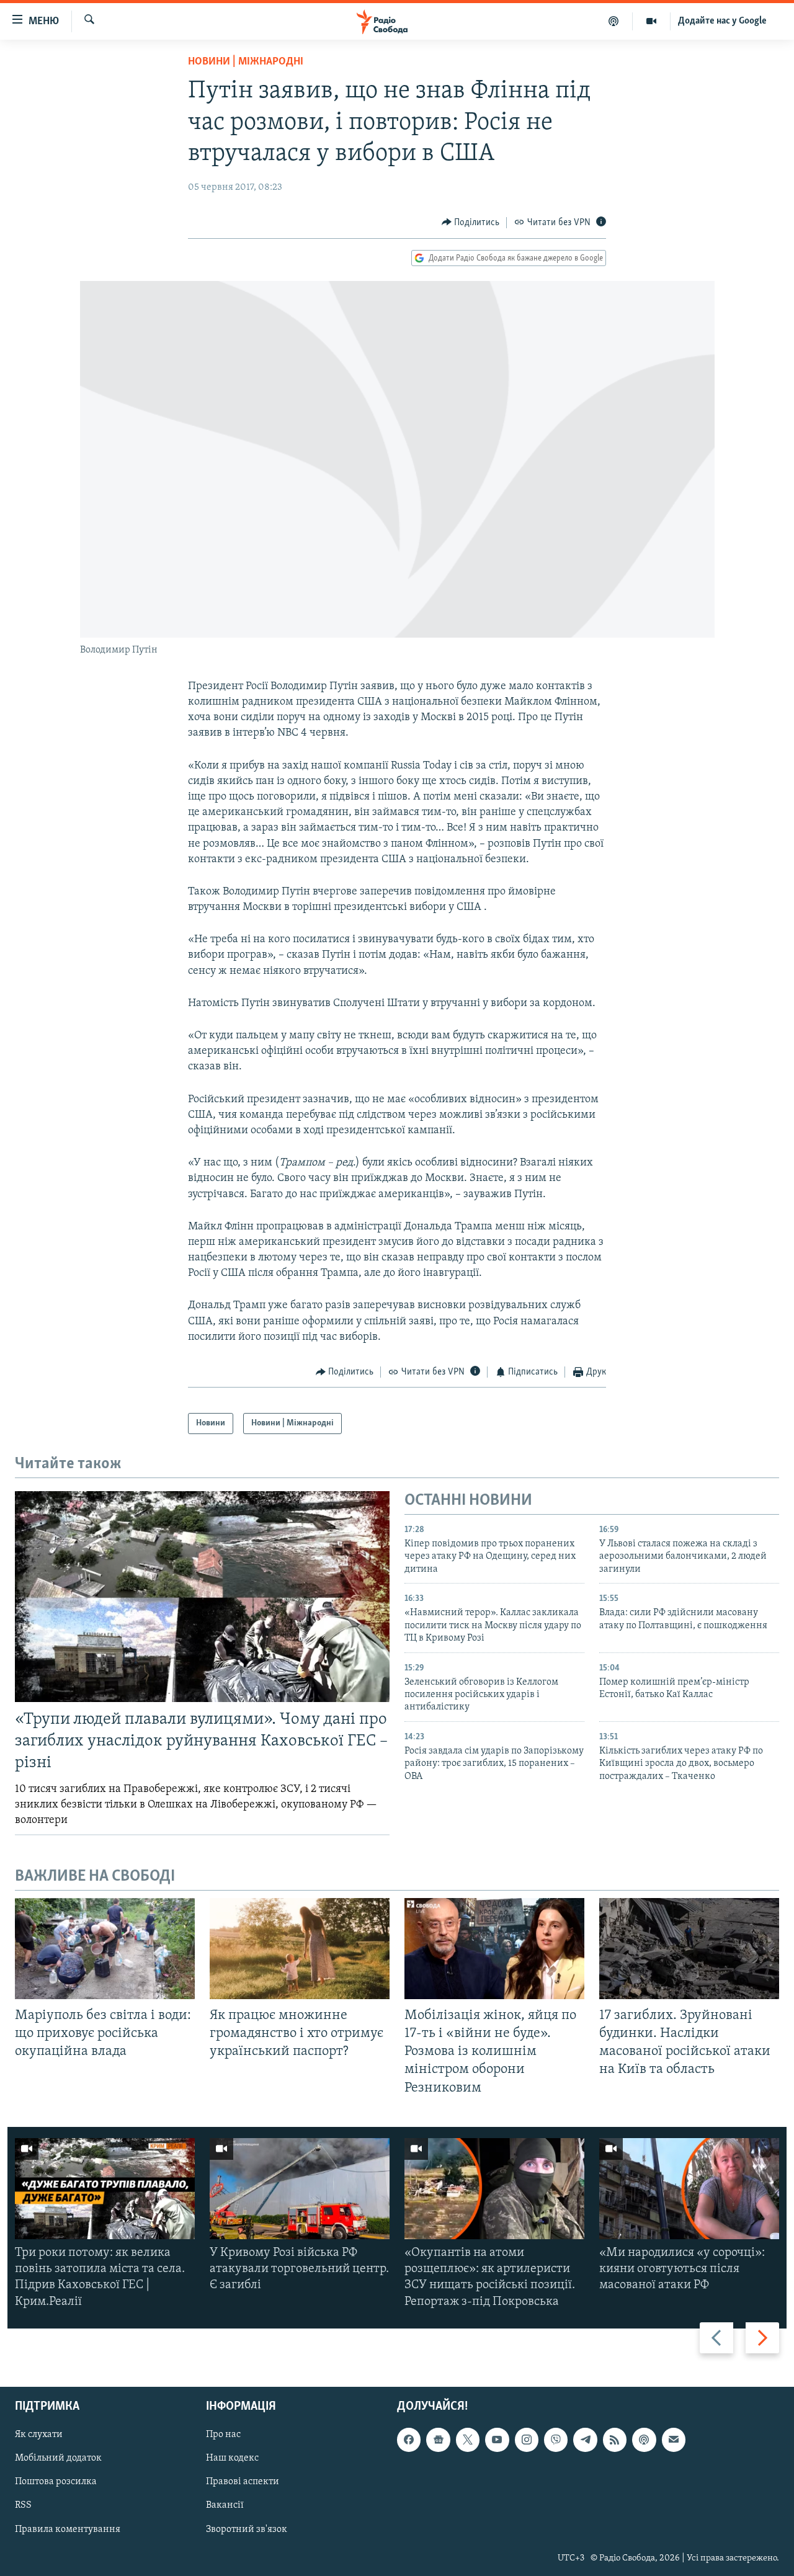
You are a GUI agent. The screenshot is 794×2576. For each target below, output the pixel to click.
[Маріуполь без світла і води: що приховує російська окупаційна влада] (105, 1949)
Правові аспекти (243, 2482)
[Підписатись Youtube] (497, 2440)
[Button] (471, 223)
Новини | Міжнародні (246, 62)
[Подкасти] (614, 21)
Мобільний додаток (58, 2458)
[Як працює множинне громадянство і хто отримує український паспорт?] (300, 1949)
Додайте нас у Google (722, 21)
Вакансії (225, 2505)
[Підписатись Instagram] (527, 2440)
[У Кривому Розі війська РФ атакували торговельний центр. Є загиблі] (300, 2189)
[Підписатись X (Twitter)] (468, 2440)
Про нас (223, 2435)
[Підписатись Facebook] (409, 2440)
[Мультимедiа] (652, 21)
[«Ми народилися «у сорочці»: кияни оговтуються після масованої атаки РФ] (689, 2189)
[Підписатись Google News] (438, 2440)
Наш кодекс (232, 2458)
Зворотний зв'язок (247, 2529)
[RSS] (615, 2440)
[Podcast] (644, 2440)
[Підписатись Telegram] (585, 2440)
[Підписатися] (674, 2440)
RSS (23, 2505)
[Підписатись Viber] (556, 2440)
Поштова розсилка (56, 2482)
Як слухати (39, 2435)
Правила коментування (68, 2529)
